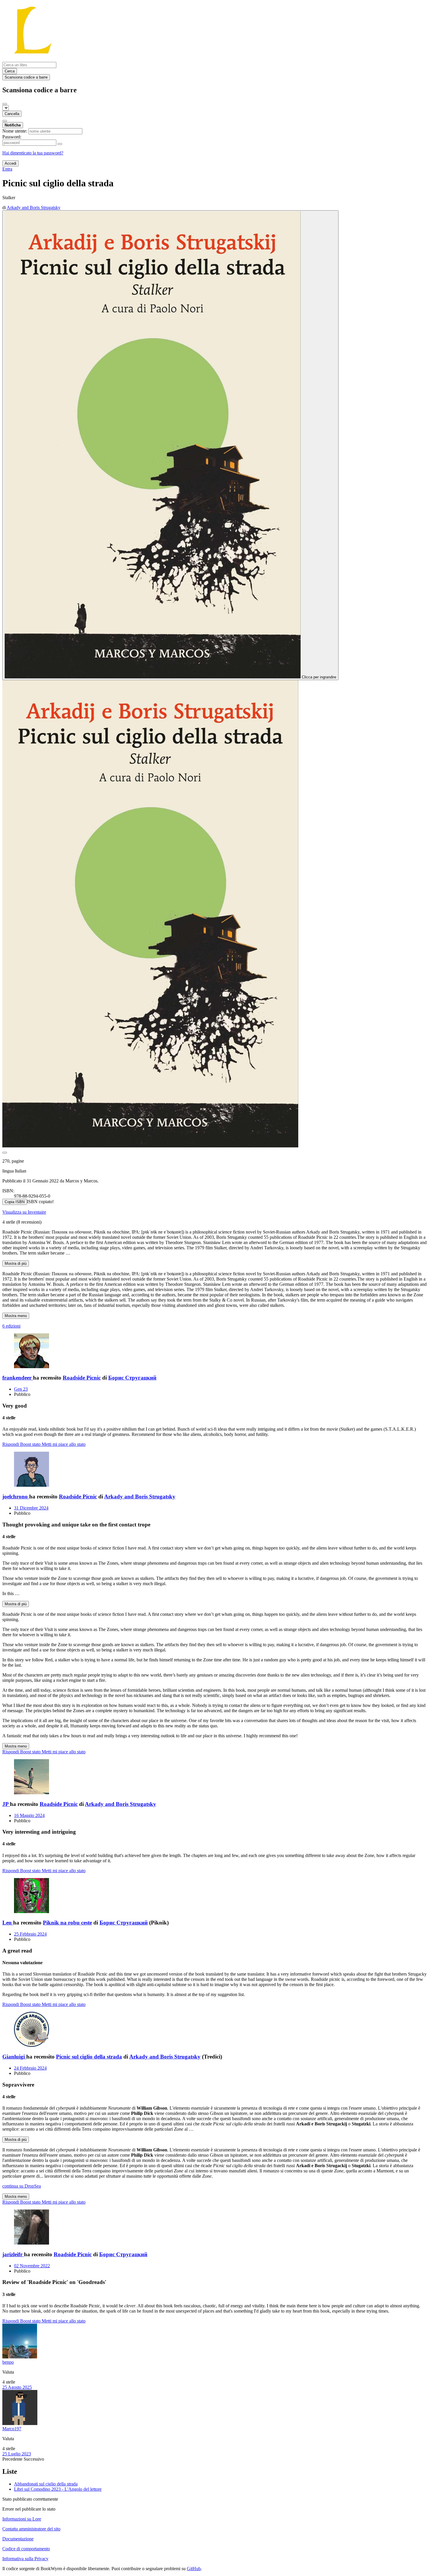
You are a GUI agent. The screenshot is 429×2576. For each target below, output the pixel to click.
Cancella (12, 114)
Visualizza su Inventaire (24, 1212)
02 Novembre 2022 (32, 2266)
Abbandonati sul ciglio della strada (46, 2484)
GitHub (194, 2569)
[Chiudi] (5, 104)
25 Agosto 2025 (17, 2387)
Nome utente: (15, 131)
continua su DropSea (22, 2186)
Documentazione (18, 2539)
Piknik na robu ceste (67, 1923)
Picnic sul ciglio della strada (89, 2057)
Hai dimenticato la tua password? (33, 153)
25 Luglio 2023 (17, 2454)
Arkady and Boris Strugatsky (140, 1497)
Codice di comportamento (26, 2549)
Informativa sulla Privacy (25, 2559)
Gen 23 (21, 1389)
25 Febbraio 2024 (30, 1934)
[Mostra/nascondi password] (60, 144)
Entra (7, 169)
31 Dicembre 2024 (31, 1508)
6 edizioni (11, 1326)
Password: (12, 137)
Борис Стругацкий (132, 1378)
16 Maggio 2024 (29, 1815)
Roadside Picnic (82, 1378)
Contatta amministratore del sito (31, 2529)
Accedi (11, 163)
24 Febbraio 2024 (30, 2068)
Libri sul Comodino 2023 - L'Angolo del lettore (58, 2489)
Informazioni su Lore (22, 2519)
